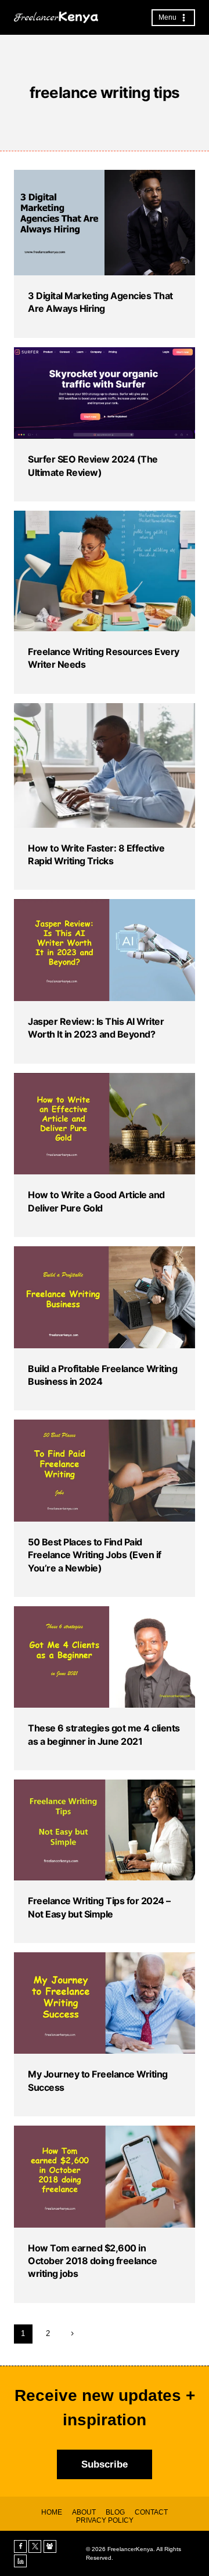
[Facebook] (20, 2546)
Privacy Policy (105, 2520)
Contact (151, 2512)
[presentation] (105, 223)
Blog (115, 2512)
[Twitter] (35, 2546)
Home (52, 2512)
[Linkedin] (20, 2561)
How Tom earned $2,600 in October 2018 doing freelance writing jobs (92, 2261)
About (84, 2512)
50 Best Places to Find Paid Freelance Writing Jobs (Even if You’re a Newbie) (95, 1555)
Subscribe (105, 2464)
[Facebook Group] (50, 2546)
